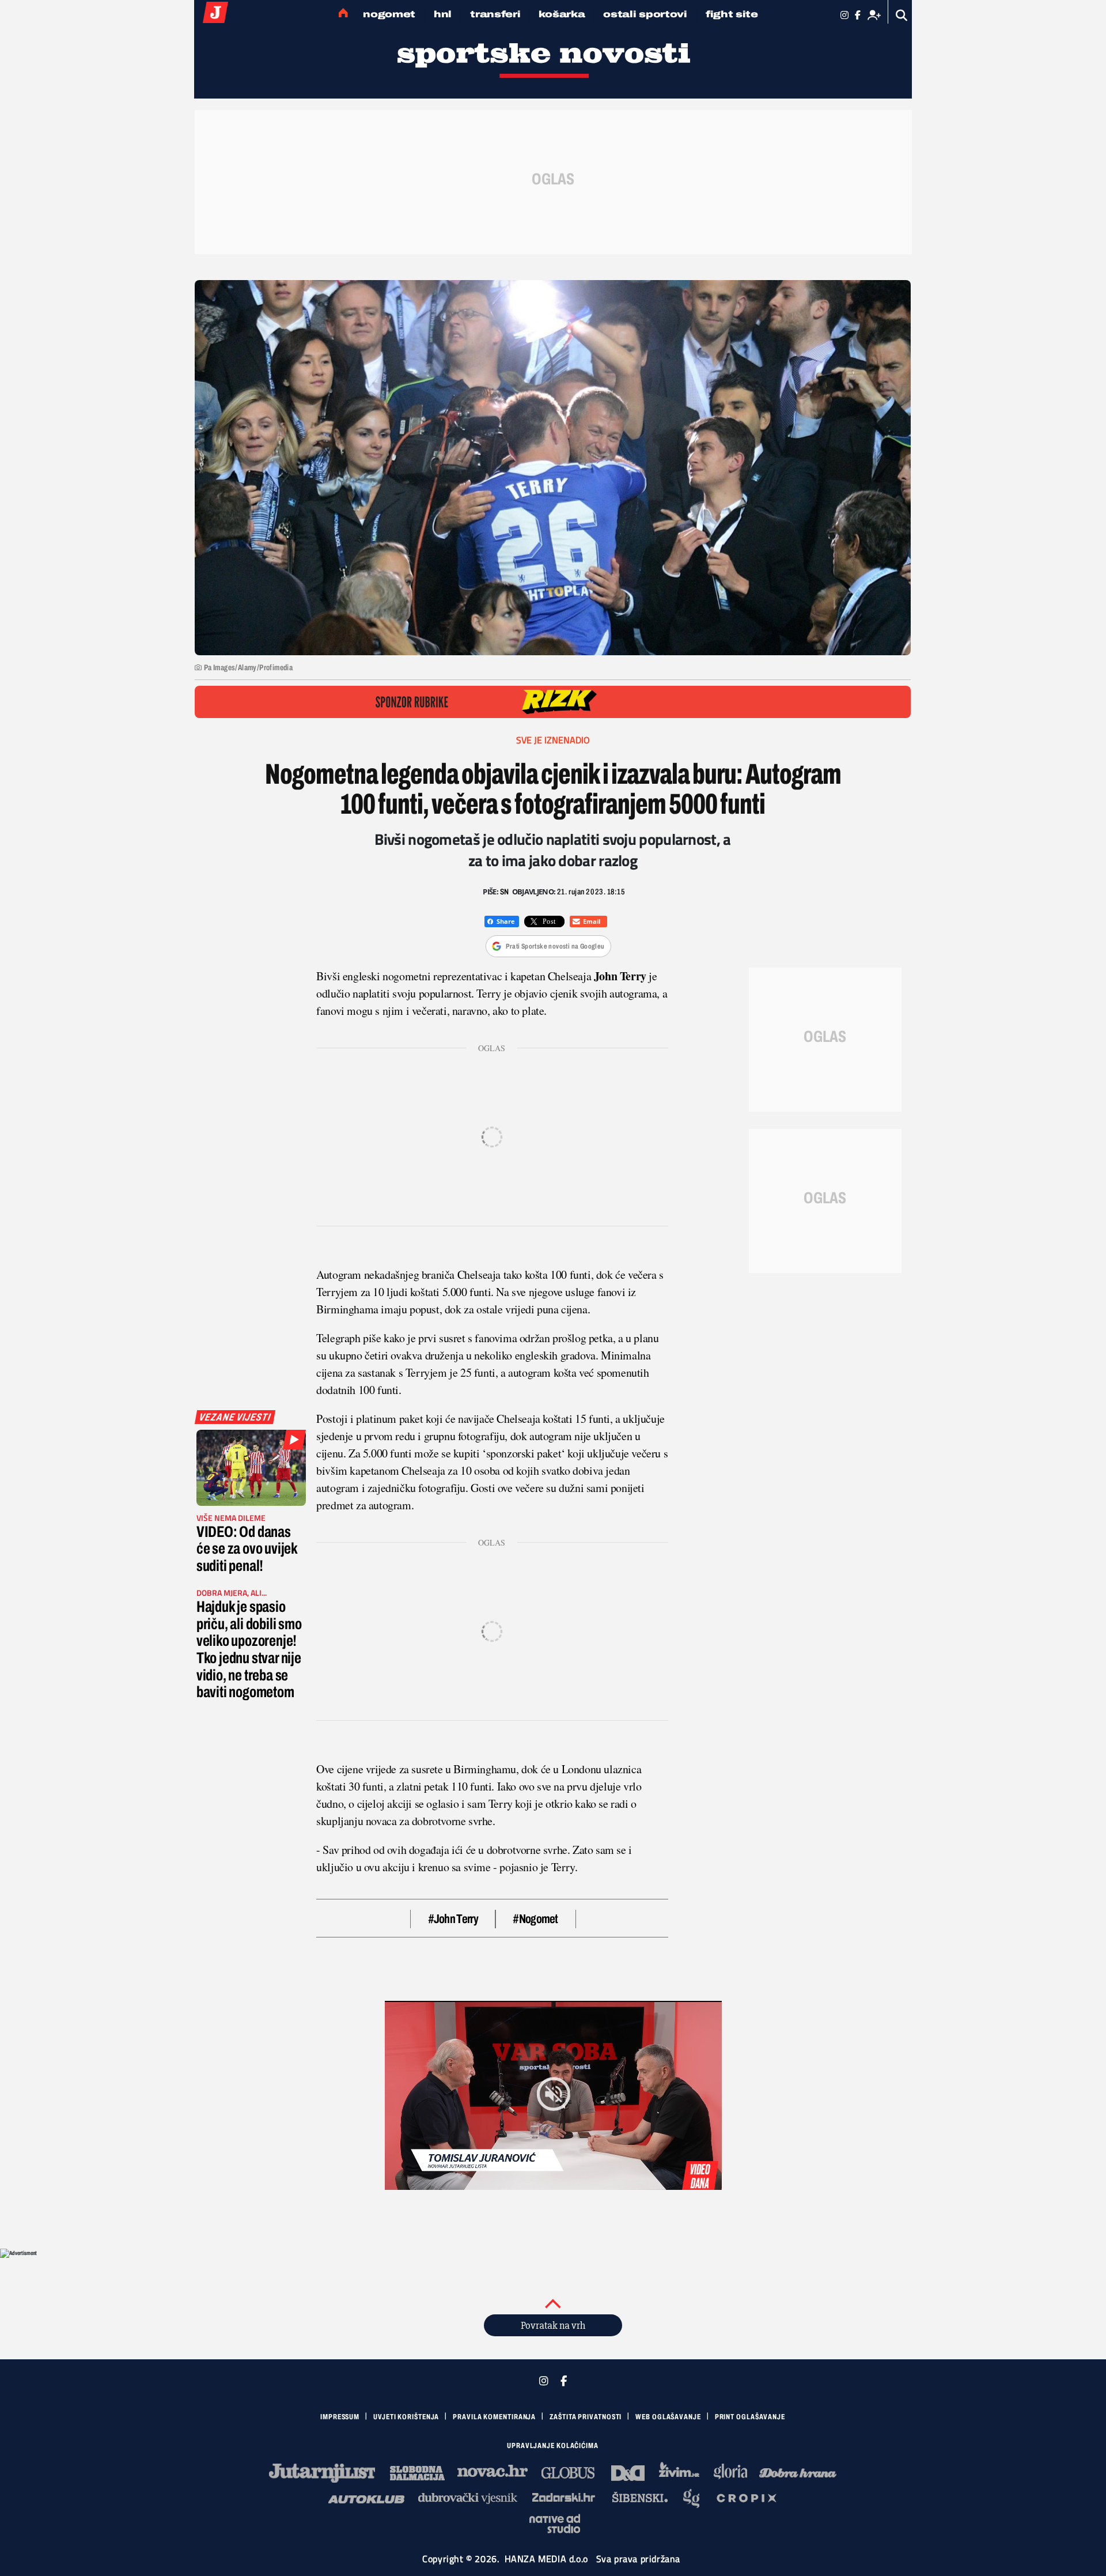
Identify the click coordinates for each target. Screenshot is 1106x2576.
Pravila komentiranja (494, 2417)
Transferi (495, 14)
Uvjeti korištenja (406, 2417)
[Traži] (902, 15)
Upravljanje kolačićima (553, 2446)
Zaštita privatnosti (586, 2417)
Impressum (340, 2417)
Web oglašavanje (668, 2417)
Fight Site (732, 14)
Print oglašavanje (750, 2417)
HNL (443, 14)
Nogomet (389, 14)
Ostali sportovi (645, 14)
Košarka (562, 14)
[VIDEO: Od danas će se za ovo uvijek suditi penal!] (251, 1468)
